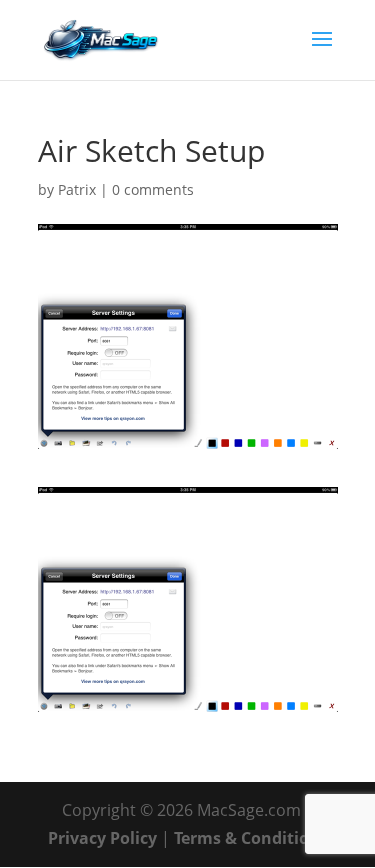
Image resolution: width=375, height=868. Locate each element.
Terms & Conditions (251, 838)
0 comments (153, 189)
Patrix (77, 189)
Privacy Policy (102, 838)
